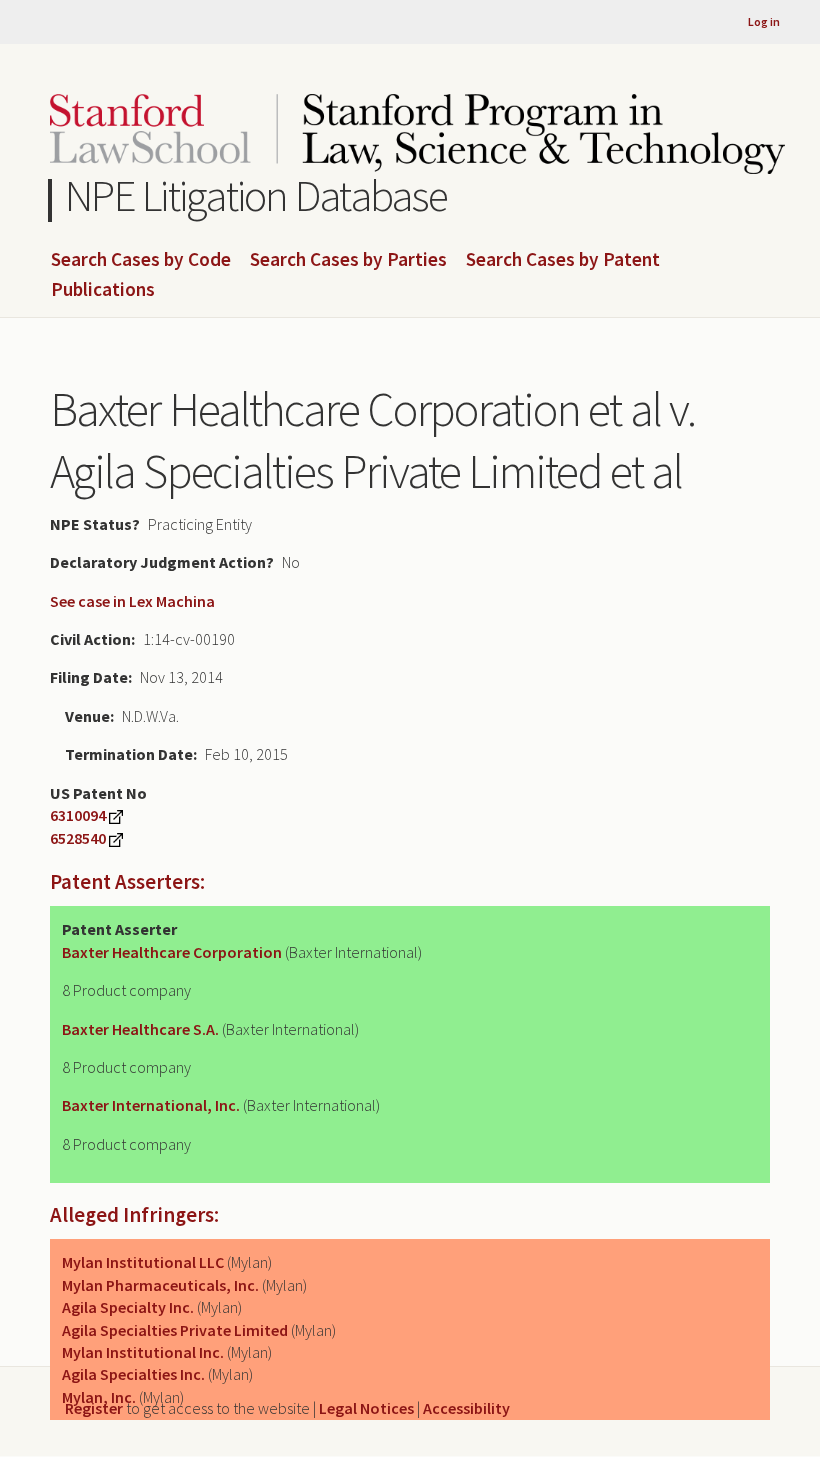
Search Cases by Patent (563, 260)
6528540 (78, 838)
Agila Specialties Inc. (133, 1374)
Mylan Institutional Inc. (143, 1352)
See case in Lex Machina (132, 601)
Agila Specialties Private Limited (175, 1330)
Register (94, 1408)
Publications (103, 290)
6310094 (78, 815)
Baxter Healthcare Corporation (172, 952)
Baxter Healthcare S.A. (140, 1029)
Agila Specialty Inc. (128, 1307)
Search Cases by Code (141, 260)
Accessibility (466, 1408)
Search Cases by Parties (348, 260)
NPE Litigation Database (256, 195)
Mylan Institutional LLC (143, 1262)
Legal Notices (366, 1408)
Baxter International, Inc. (151, 1105)
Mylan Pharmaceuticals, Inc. (160, 1285)
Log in (764, 21)
